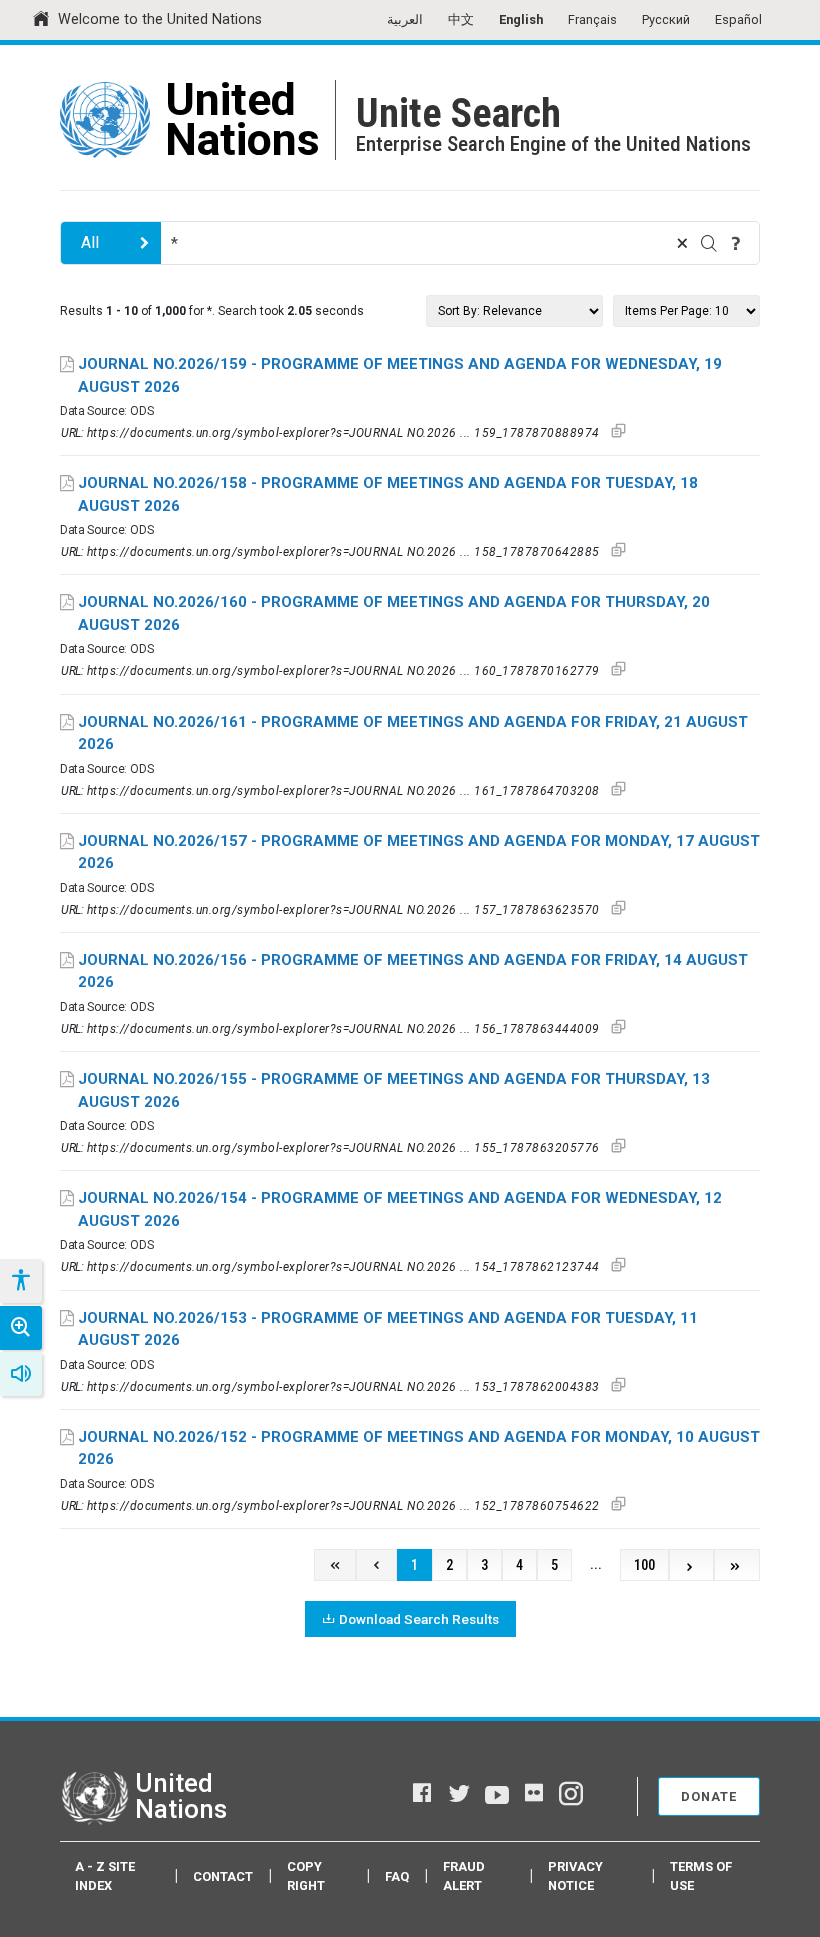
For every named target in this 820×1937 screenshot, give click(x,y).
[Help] (736, 243)
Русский (666, 19)
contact (223, 1876)
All (90, 242)
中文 (461, 19)
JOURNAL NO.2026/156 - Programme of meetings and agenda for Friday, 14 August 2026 (413, 971)
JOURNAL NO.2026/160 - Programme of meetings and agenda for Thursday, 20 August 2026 (394, 613)
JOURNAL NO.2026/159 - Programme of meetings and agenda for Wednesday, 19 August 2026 (400, 375)
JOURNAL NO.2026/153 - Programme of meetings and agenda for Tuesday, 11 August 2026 (388, 1329)
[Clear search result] (682, 243)
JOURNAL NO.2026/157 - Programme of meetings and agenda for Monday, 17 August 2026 (419, 852)
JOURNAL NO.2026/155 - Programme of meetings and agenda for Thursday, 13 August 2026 (394, 1090)
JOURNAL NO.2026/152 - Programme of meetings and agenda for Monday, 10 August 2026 (419, 1448)
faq (397, 1876)
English (521, 19)
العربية (405, 19)
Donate (709, 1796)
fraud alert (464, 1876)
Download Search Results (419, 1619)
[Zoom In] (21, 1328)
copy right (306, 1876)
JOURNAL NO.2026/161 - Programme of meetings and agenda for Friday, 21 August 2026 (413, 733)
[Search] (709, 243)
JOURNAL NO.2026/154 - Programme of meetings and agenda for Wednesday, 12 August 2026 (400, 1209)
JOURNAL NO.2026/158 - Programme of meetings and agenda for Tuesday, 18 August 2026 (388, 494)
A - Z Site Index (105, 1876)
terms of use (701, 1876)
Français (592, 19)
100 (644, 1565)
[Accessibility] (20, 1281)
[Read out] (21, 1374)
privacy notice (575, 1876)
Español (738, 19)
